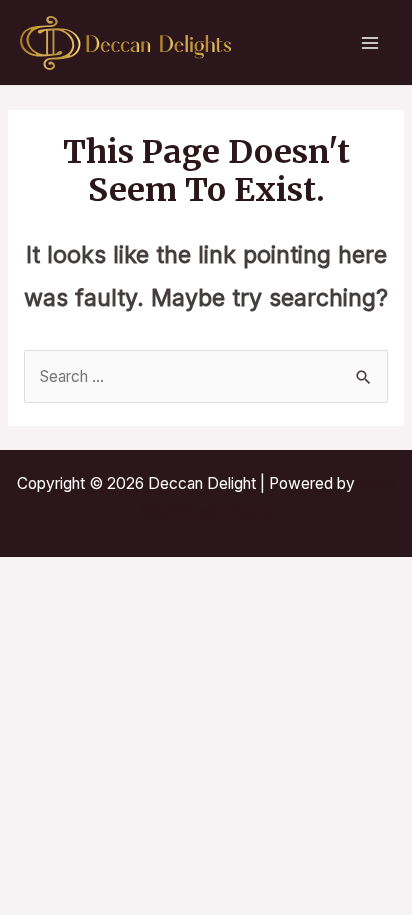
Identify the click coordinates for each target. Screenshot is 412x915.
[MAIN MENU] (370, 42)
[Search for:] (206, 376)
